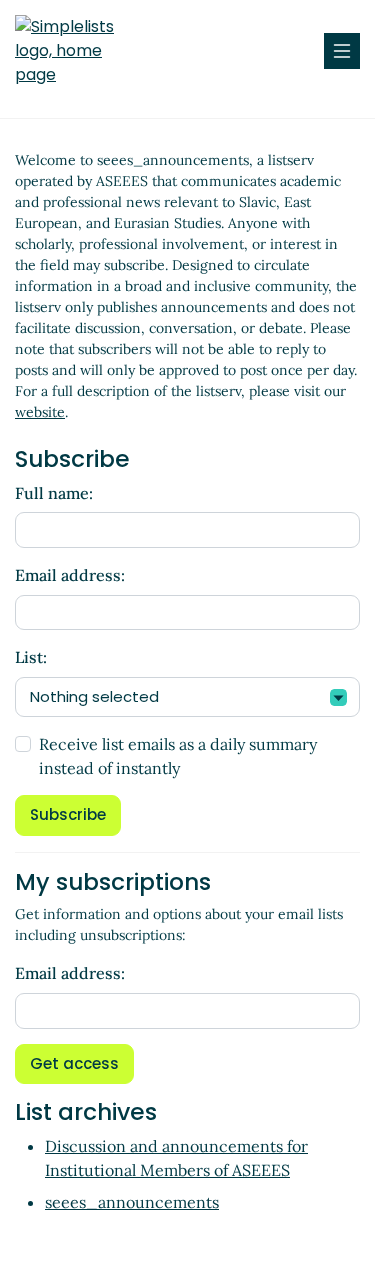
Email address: (70, 575)
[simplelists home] (75, 51)
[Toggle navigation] (342, 51)
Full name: (54, 493)
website (40, 412)
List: (31, 657)
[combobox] (187, 697)
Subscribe (68, 814)
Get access (74, 1063)
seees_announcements (132, 1202)
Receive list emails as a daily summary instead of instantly (178, 756)
